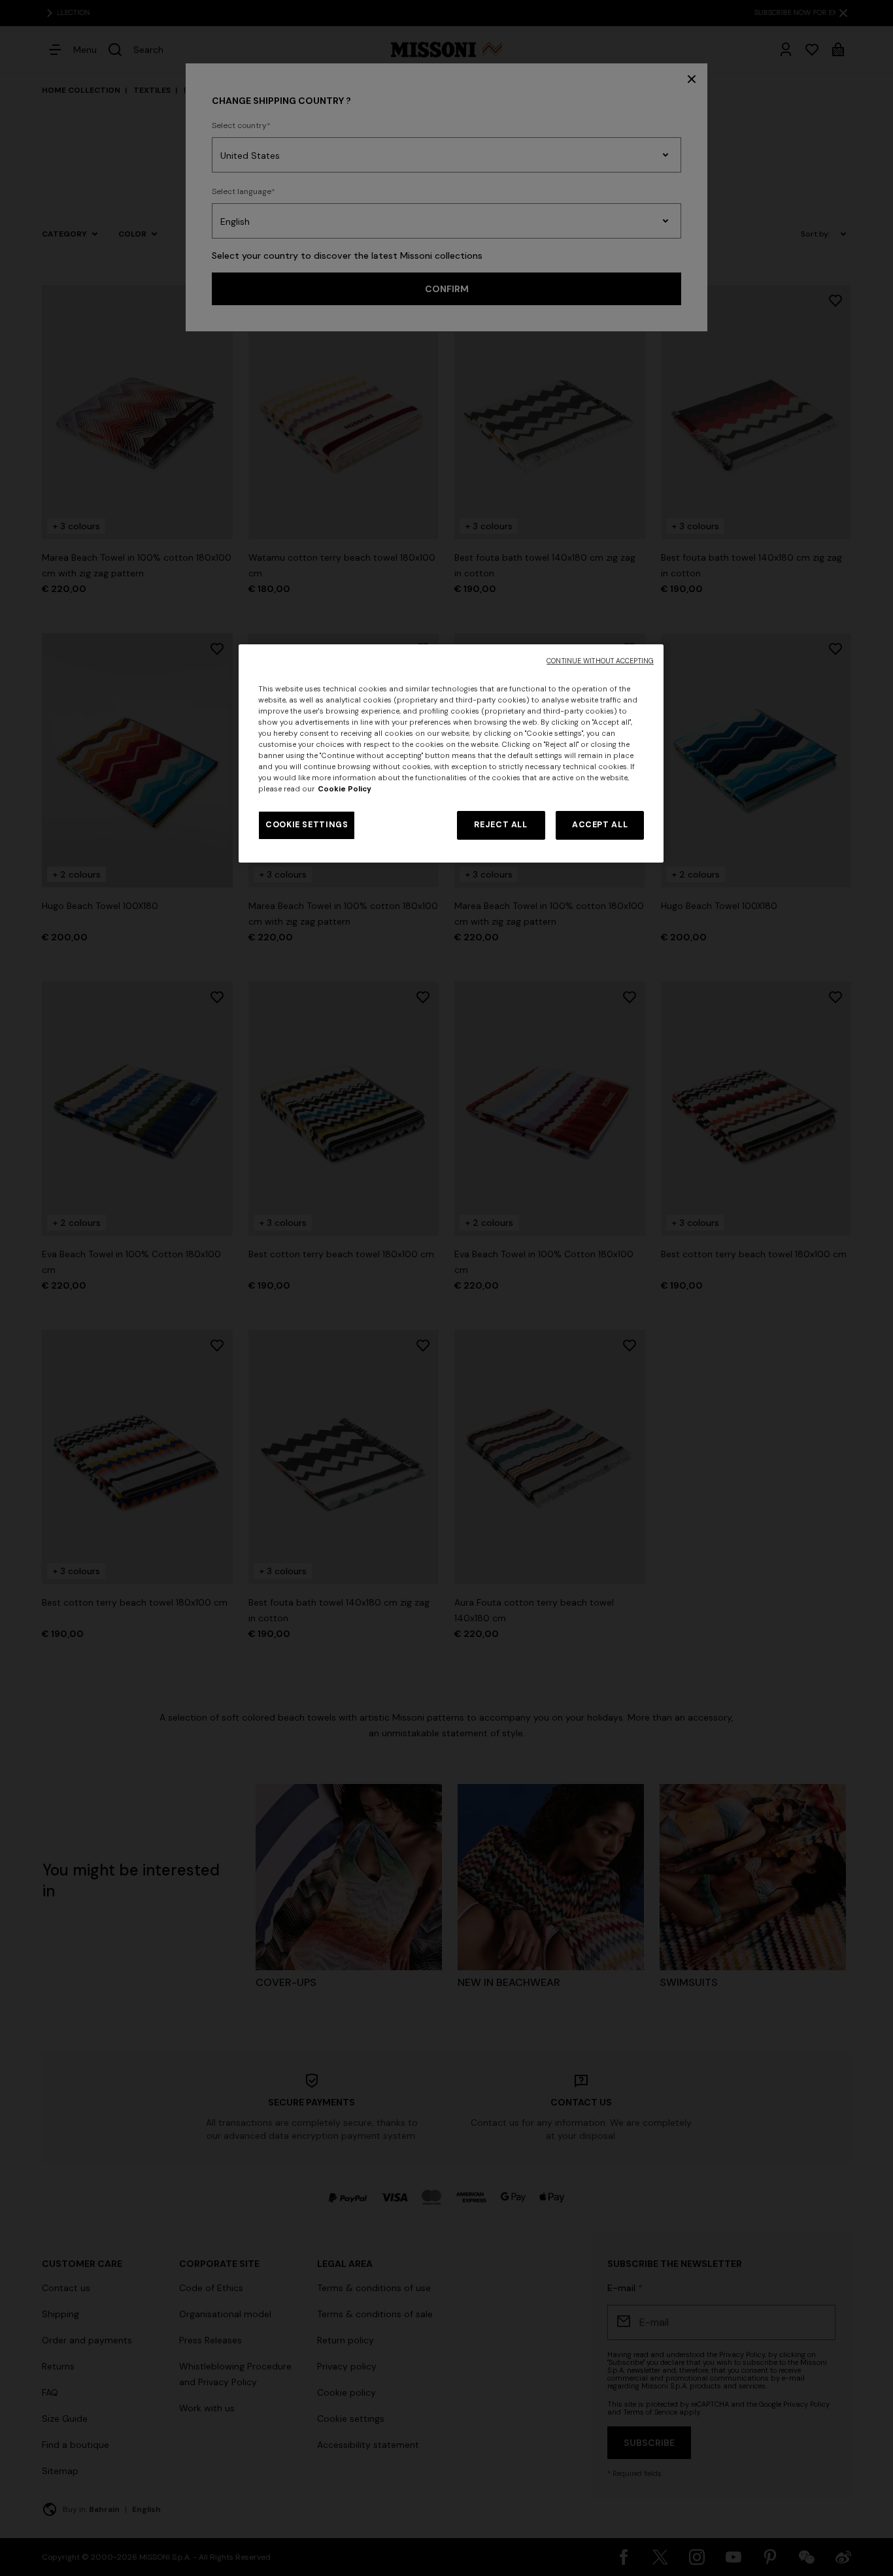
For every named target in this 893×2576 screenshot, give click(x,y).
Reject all (500, 825)
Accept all (600, 825)
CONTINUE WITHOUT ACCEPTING (600, 661)
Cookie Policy (345, 789)
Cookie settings (307, 825)
